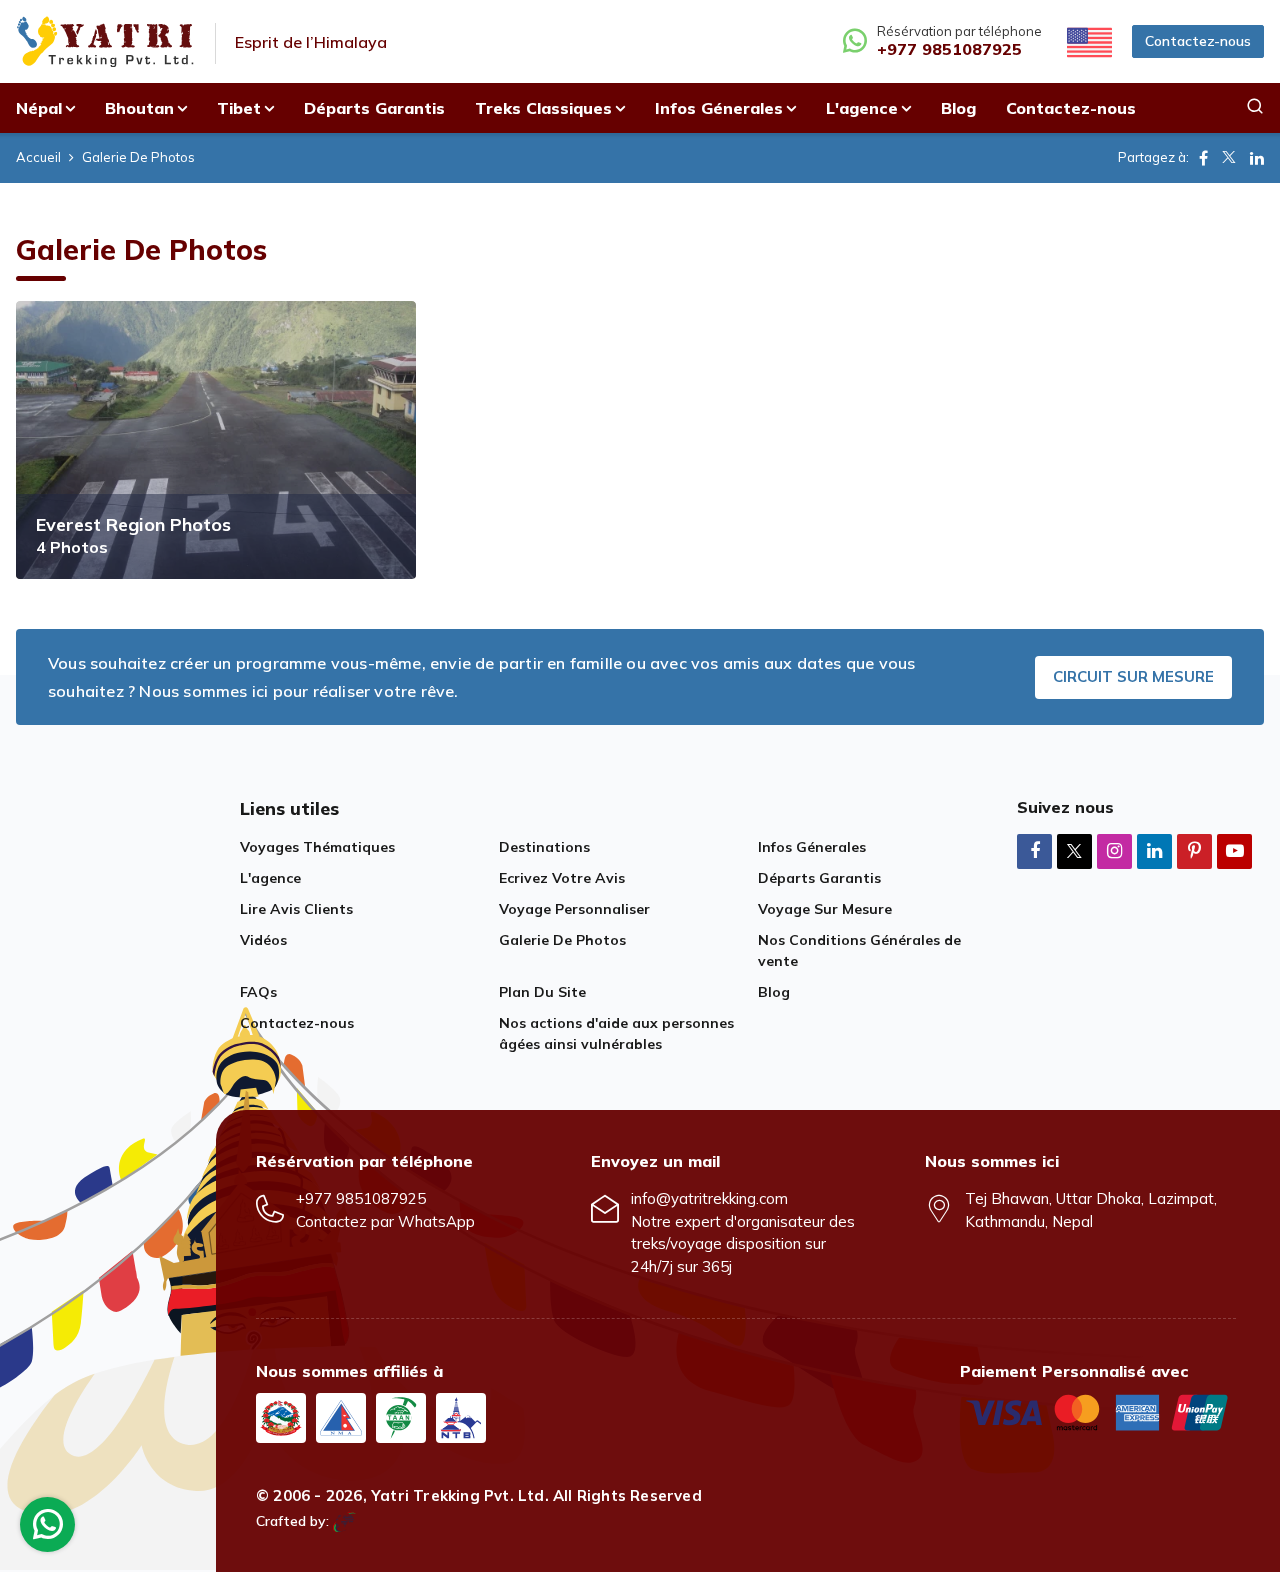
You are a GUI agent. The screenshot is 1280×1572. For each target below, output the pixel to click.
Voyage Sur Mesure (825, 909)
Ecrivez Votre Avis (562, 878)
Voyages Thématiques (317, 847)
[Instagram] (1114, 850)
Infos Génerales (812, 847)
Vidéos (263, 940)
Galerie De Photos (562, 940)
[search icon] (1255, 108)
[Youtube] (1234, 850)
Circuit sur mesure (1133, 676)
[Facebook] (1034, 850)
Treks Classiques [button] (543, 108)
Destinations (544, 847)
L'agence (270, 878)
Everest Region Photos (133, 524)
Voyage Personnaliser (574, 909)
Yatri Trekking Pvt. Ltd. (460, 1495)
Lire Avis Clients (296, 909)
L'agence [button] (862, 108)
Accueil (38, 157)
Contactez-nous (1198, 41)
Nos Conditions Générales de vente (859, 950)
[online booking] (1098, 1410)
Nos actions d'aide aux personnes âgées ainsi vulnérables (616, 1033)
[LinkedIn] (1154, 850)
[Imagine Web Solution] (344, 1521)
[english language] (1087, 41)
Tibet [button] (239, 108)
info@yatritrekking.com (709, 1198)
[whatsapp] (48, 1529)
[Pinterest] (1194, 850)
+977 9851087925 (361, 1198)
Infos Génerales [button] (719, 108)
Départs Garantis (374, 108)
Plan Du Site (542, 992)
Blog (958, 108)
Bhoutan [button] (139, 108)
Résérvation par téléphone (959, 41)
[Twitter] (1074, 852)
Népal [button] (39, 108)
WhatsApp (436, 1221)
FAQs (258, 992)
